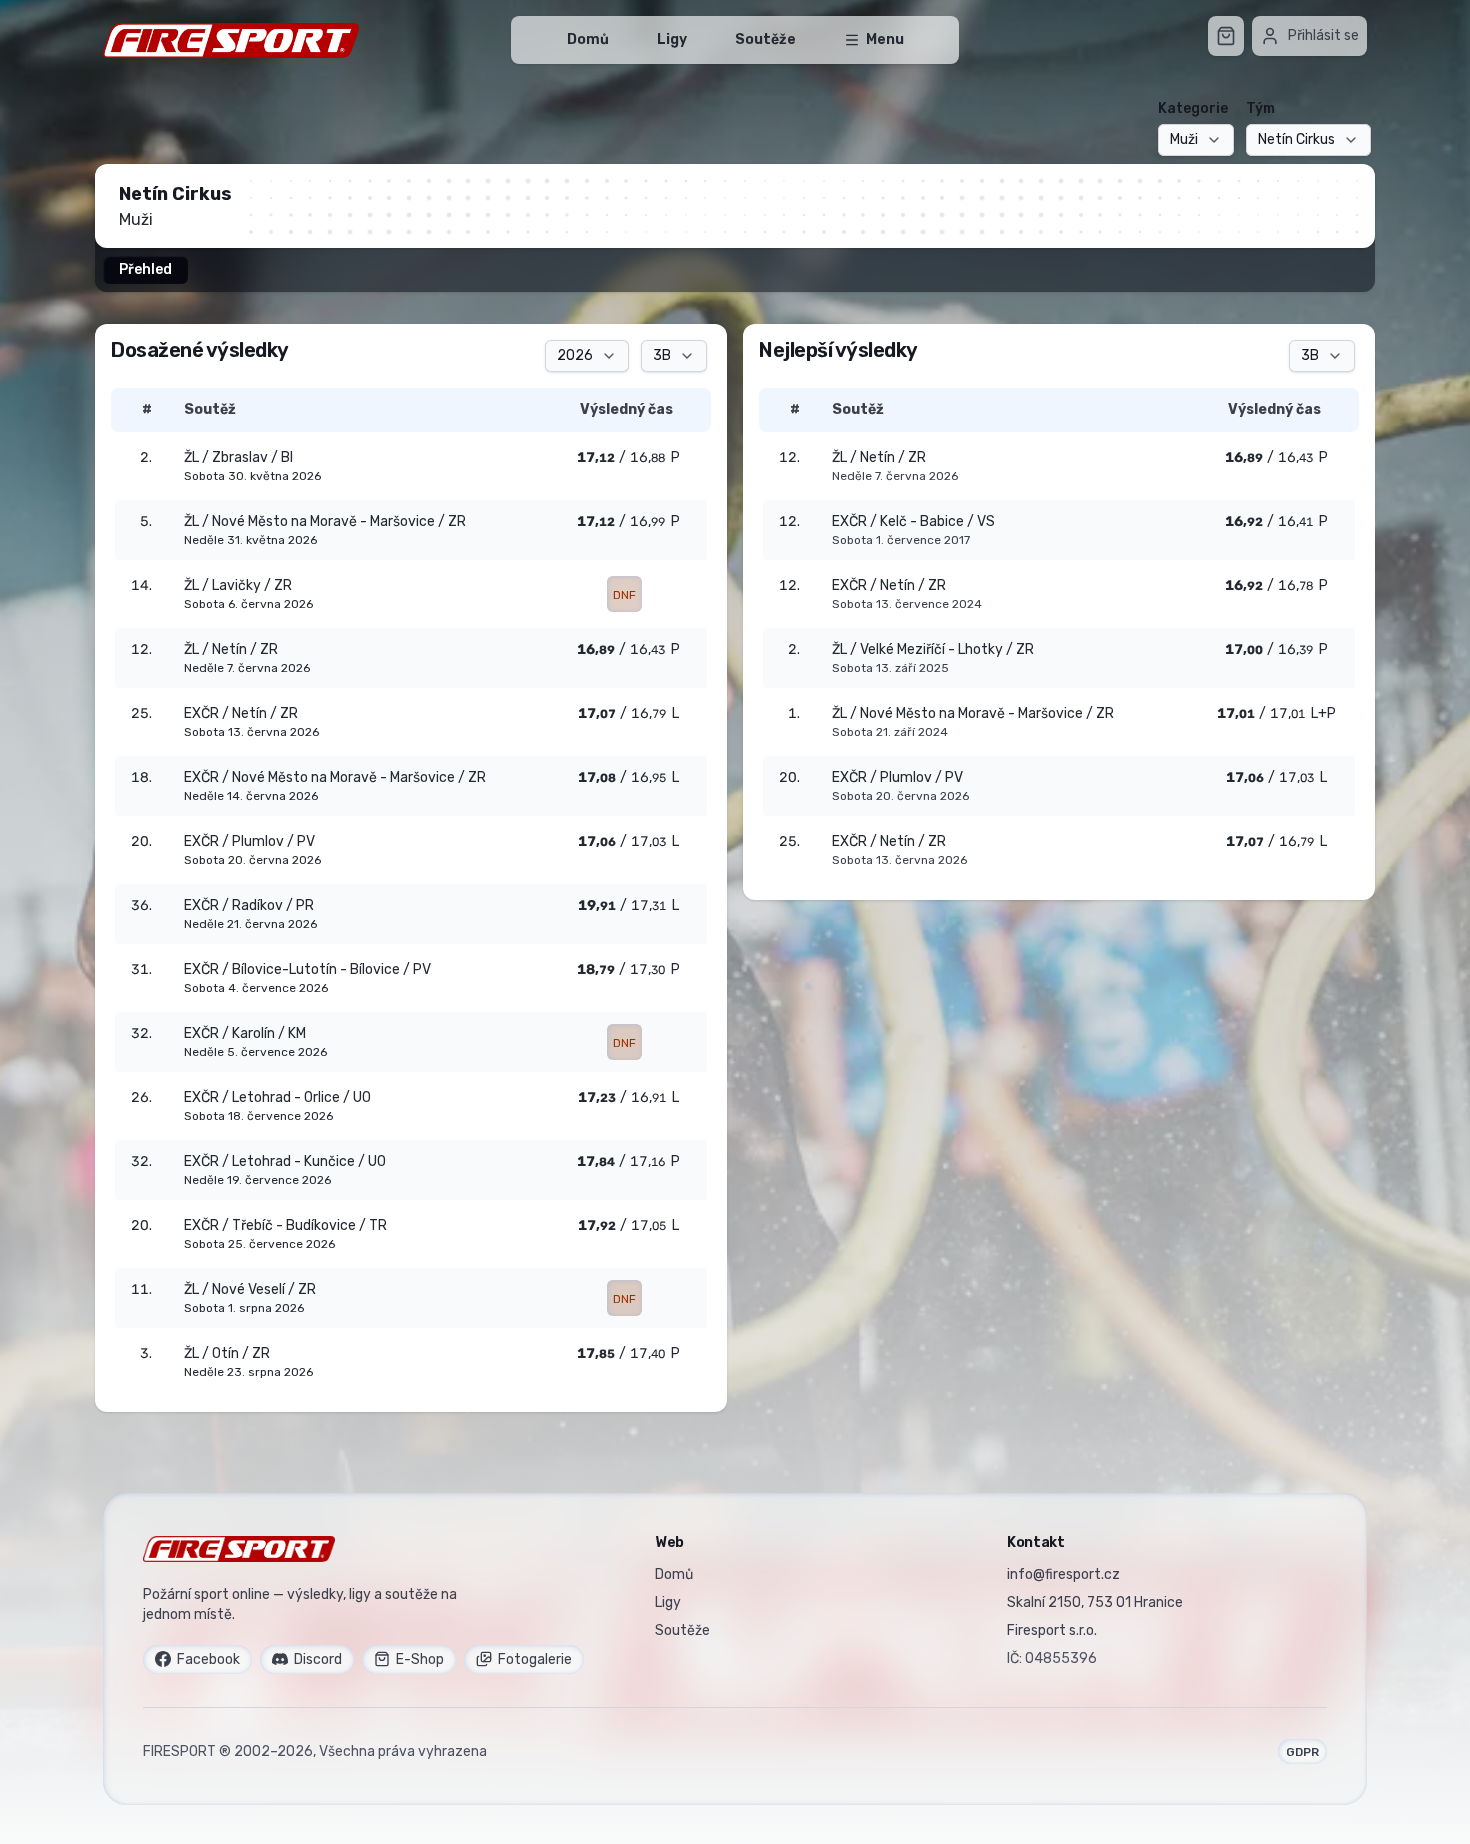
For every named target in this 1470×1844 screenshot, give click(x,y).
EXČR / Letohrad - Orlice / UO (277, 1097)
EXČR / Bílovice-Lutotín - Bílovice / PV (307, 969)
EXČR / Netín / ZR (889, 585)
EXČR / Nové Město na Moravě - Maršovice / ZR (335, 777)
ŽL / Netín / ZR (879, 457)
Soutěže (765, 39)
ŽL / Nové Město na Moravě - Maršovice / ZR (973, 713)
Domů (588, 39)
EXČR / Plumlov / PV (897, 777)
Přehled (145, 269)
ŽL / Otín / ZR (227, 1353)
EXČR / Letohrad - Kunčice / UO (285, 1161)
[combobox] (1196, 140)
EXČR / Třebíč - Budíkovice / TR (285, 1225)
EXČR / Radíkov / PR (249, 905)
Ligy (672, 39)
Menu (885, 39)
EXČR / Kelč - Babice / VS (913, 521)
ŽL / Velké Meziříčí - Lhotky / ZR (933, 649)
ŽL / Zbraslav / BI (238, 457)
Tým (1260, 108)
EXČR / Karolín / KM (245, 1033)
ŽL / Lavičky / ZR (238, 585)
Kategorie (1193, 108)
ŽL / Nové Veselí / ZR (250, 1289)
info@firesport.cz (1063, 1574)
